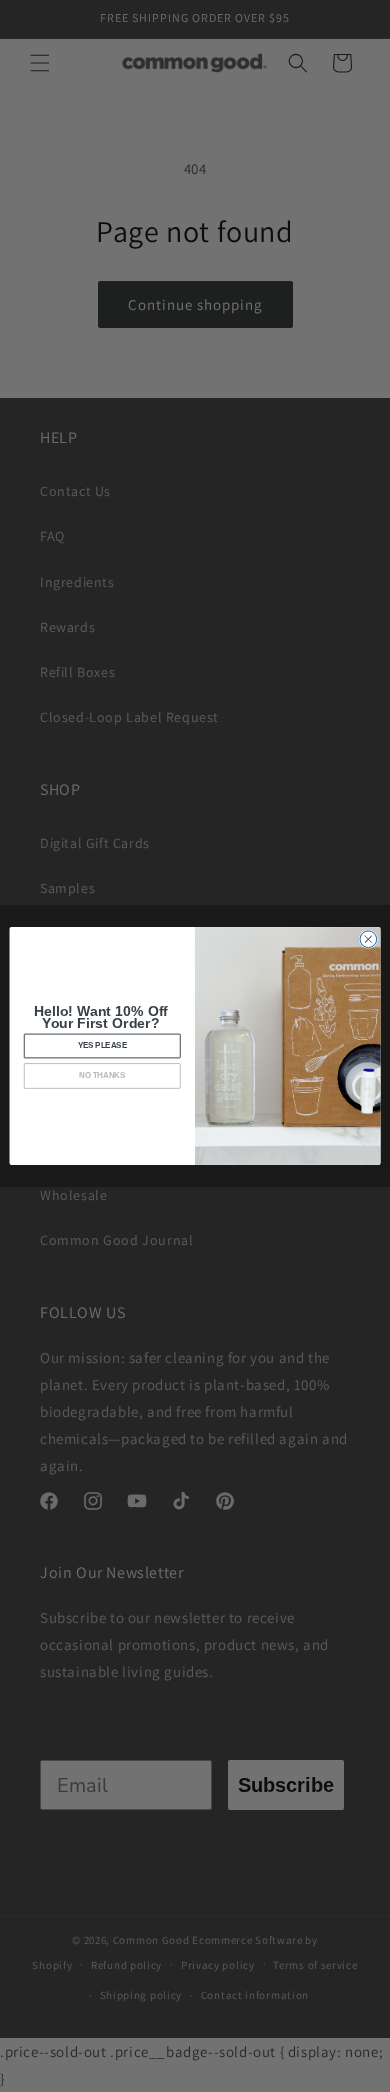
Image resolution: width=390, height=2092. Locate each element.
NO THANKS (102, 1076)
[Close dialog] (368, 939)
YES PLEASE (102, 1046)
